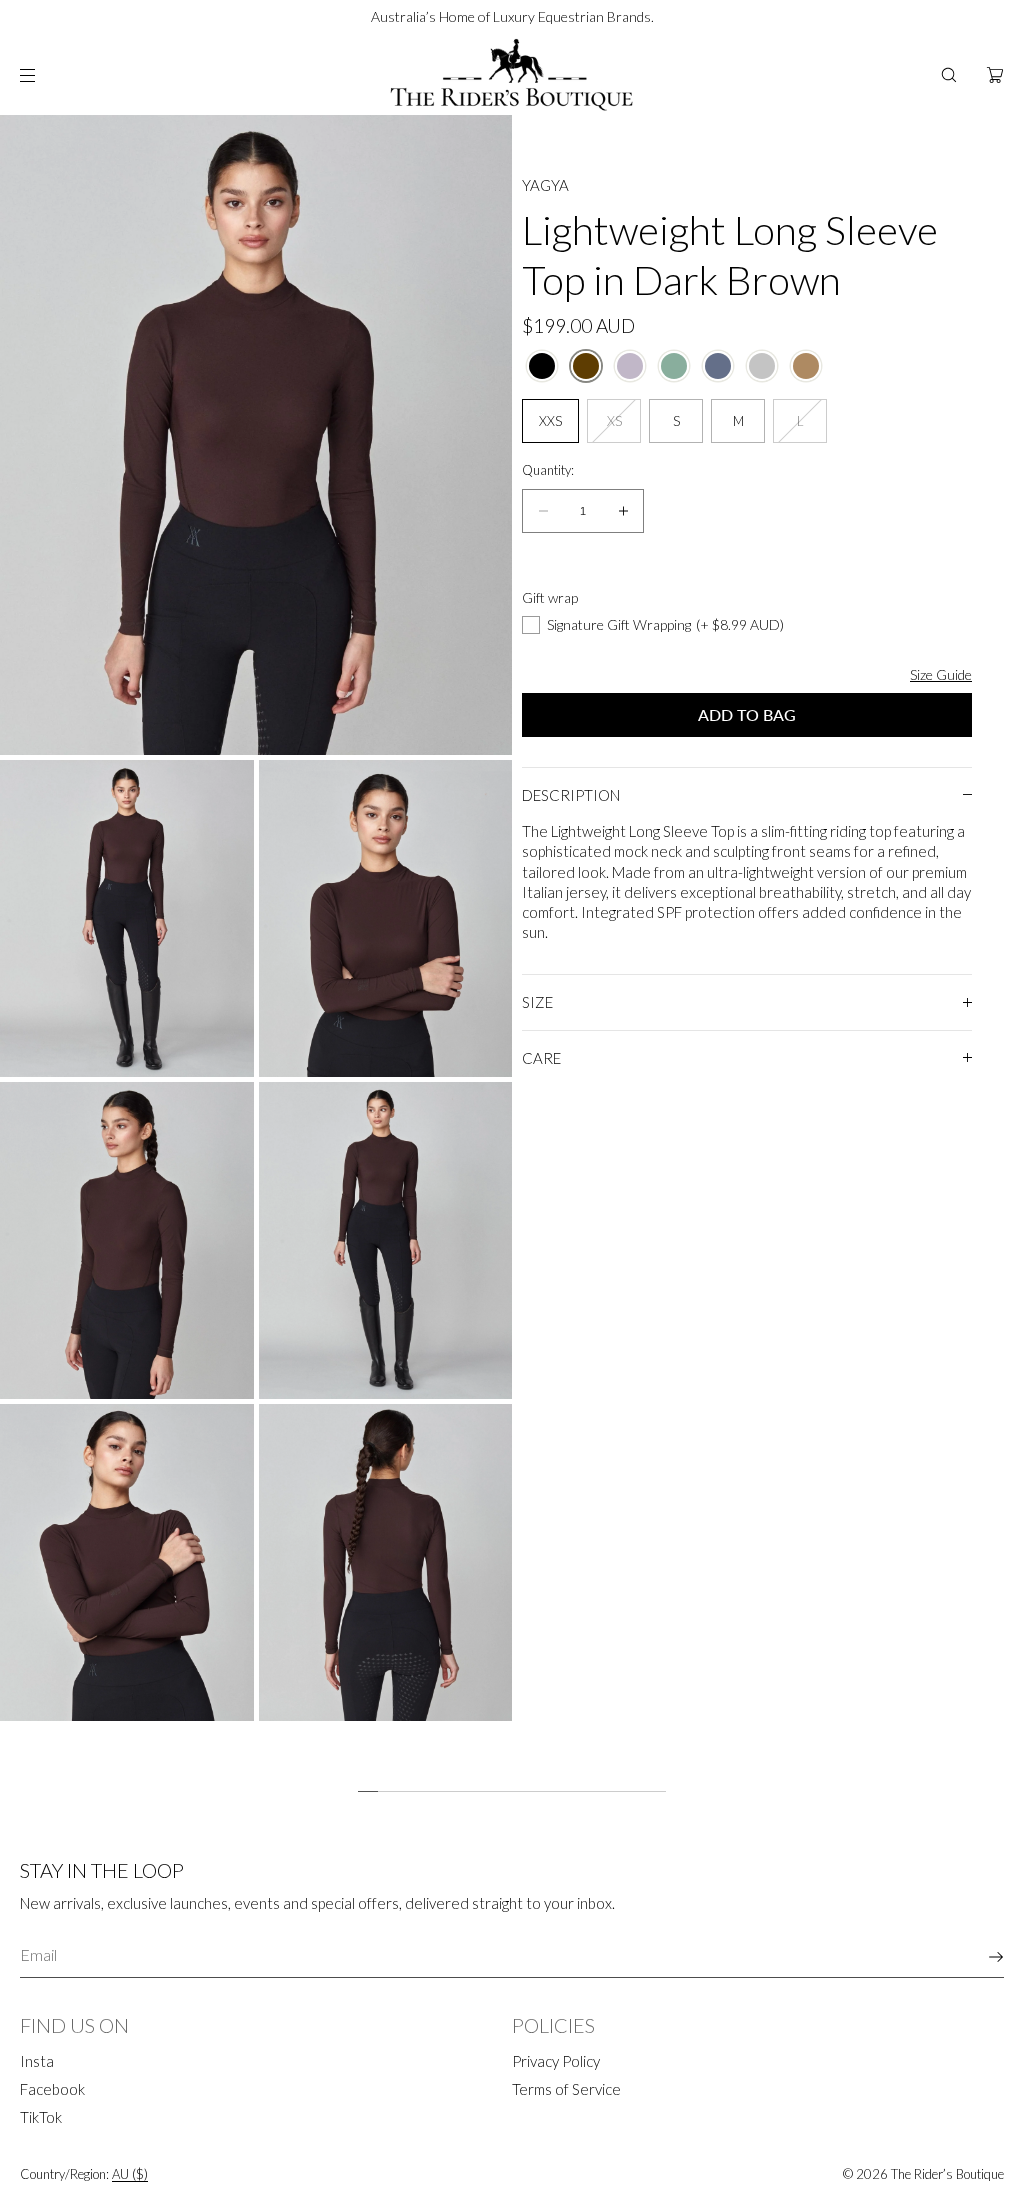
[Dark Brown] (586, 366)
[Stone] (762, 366)
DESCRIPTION (571, 795)
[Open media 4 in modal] (127, 1240)
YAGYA (545, 185)
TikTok (41, 2117)
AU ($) (130, 2174)
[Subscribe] (979, 1957)
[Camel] (806, 366)
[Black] (542, 366)
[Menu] (44, 75)
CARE (541, 1058)
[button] (949, 75)
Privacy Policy (556, 2061)
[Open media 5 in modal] (386, 1240)
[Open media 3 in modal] (386, 918)
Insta (37, 2061)
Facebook (52, 2089)
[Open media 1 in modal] (256, 435)
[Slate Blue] (718, 366)
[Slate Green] (674, 366)
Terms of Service (566, 2089)
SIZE (537, 1002)
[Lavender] (630, 366)
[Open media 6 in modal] (127, 1562)
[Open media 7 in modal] (386, 1562)
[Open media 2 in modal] (127, 918)
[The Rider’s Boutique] (512, 75)
